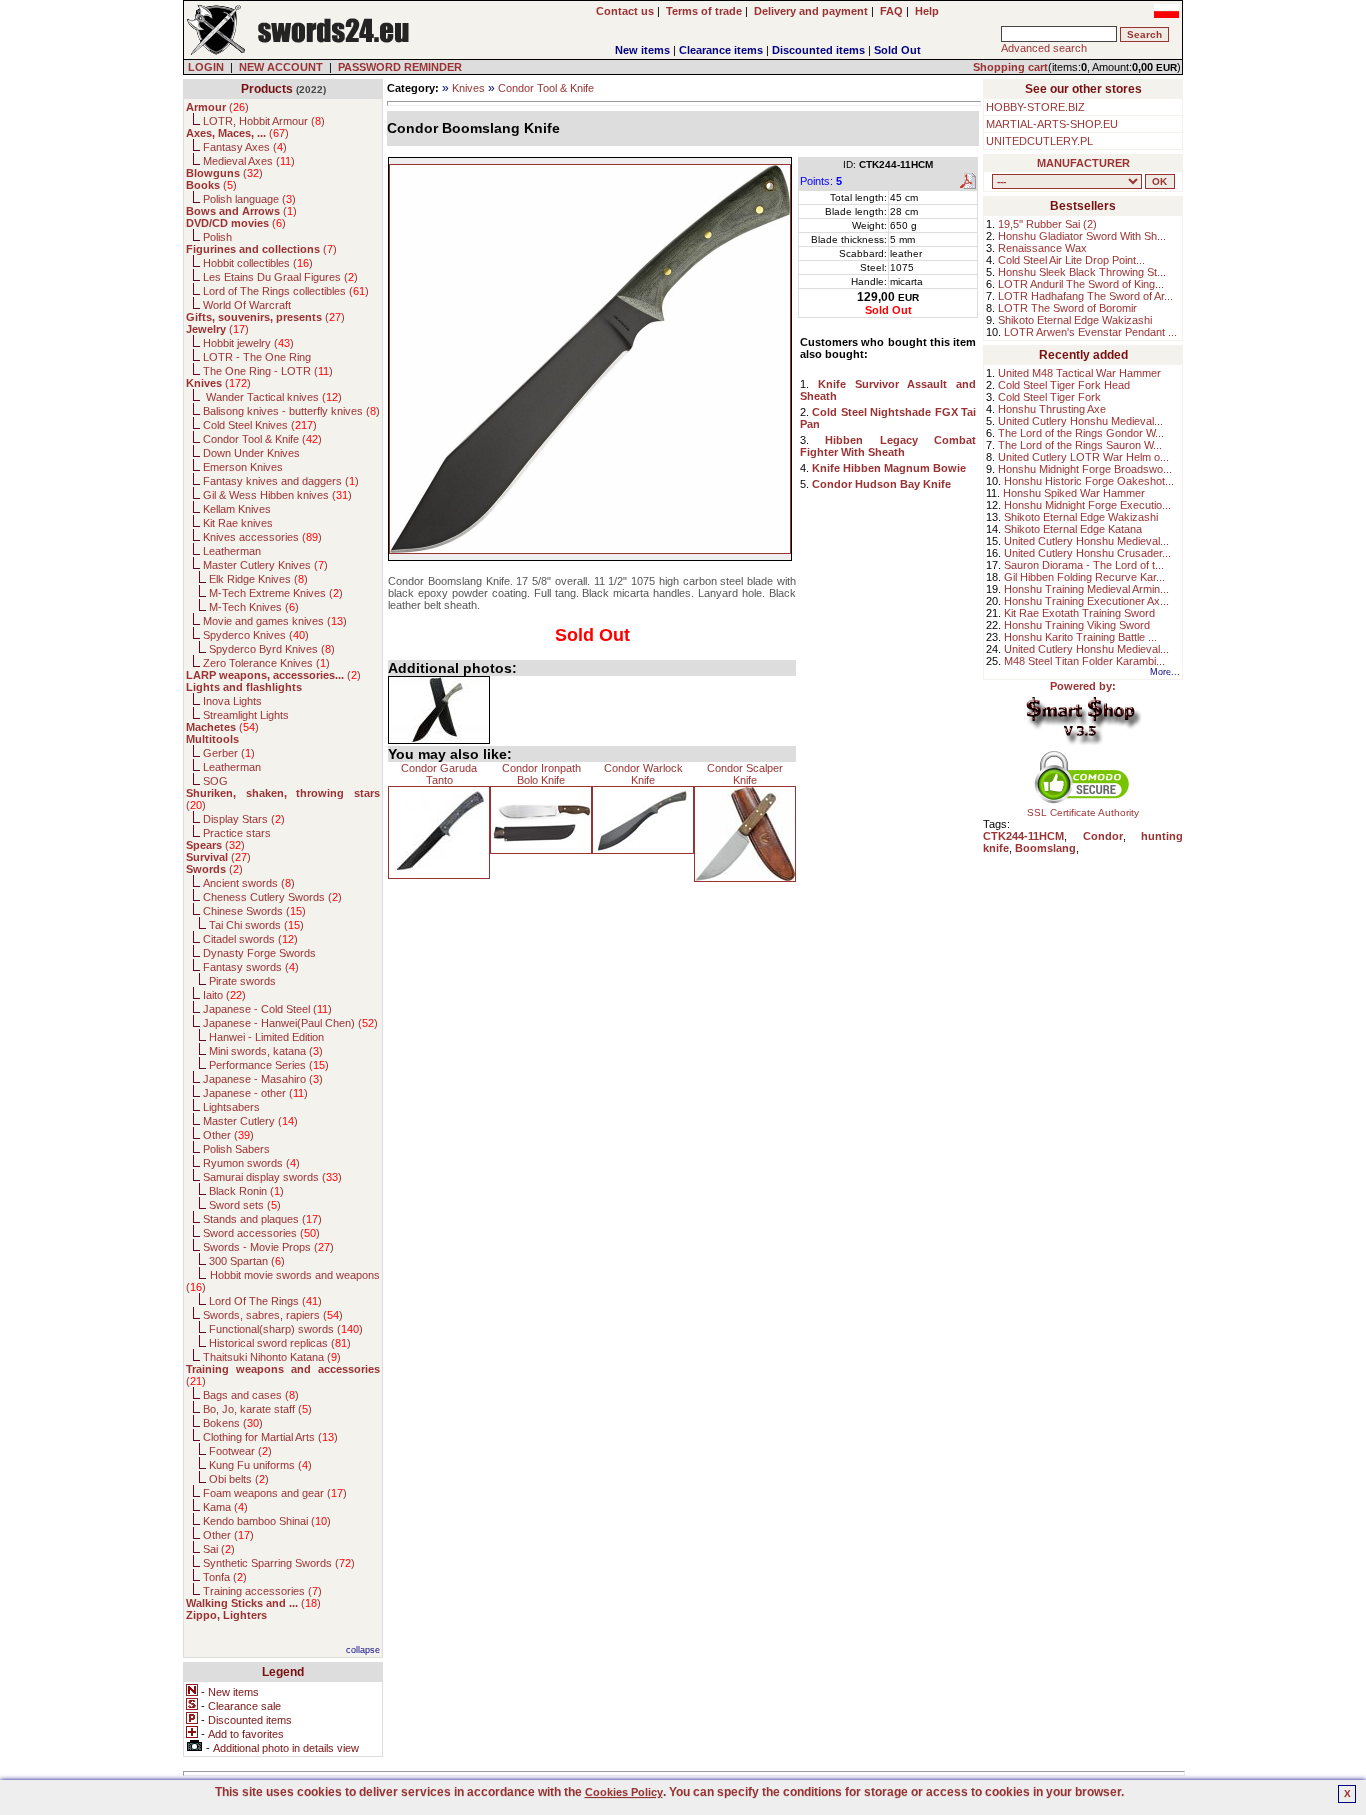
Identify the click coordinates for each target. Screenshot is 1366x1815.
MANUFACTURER (1083, 163)
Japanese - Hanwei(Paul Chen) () (290, 1023)
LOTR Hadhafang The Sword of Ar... (1085, 296)
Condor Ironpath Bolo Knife (541, 774)
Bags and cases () (251, 1395)
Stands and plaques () (262, 1219)
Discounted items (818, 50)
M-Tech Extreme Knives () (276, 593)
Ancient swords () (249, 883)
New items (642, 50)
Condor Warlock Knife (643, 774)
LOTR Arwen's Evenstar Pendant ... (1090, 332)
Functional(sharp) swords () (286, 1329)
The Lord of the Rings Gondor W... (1081, 433)
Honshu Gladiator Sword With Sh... (1082, 236)
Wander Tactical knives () (272, 397)
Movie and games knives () (275, 621)
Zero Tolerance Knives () (266, 663)
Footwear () (240, 1451)
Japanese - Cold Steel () (267, 1009)
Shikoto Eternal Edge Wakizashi (1075, 320)
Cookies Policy (624, 1792)
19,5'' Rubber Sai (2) (1047, 224)
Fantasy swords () (251, 967)
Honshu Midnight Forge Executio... (1087, 505)
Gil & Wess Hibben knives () (277, 495)
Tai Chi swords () (256, 925)
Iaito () (224, 995)
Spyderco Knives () (256, 635)
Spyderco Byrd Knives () (272, 649)
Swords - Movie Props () (268, 1247)
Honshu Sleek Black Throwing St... (1082, 272)
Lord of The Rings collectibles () (286, 291)
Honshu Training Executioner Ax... (1086, 601)
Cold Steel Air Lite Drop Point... (1071, 260)
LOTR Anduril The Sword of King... (1081, 284)
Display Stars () (244, 819)
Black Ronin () (246, 1191)
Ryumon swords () (251, 1163)
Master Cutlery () (250, 1121)
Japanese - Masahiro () (263, 1079)
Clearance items (721, 50)
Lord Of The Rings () (265, 1301)
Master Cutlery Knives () (265, 565)
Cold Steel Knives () (260, 425)
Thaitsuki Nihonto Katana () (272, 1357)
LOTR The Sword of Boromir (1067, 308)
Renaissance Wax (1042, 248)
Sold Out (897, 50)
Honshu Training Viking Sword (1077, 625)
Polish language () (249, 199)
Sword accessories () (261, 1233)
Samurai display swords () (272, 1177)
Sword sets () (245, 1205)
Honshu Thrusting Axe (1052, 409)
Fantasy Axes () (245, 147)
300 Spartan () (247, 1261)
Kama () (225, 1507)
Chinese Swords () (254, 911)
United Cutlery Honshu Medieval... (1080, 421)
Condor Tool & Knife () (262, 439)
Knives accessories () (262, 537)
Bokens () (233, 1423)
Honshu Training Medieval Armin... (1086, 589)
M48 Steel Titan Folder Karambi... (1084, 661)
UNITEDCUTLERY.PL (1039, 141)
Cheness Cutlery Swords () (272, 897)
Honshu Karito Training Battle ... (1080, 637)
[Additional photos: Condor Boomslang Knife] (439, 710)
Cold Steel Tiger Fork (1049, 397)
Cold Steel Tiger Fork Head (1064, 385)
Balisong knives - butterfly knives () (291, 411)
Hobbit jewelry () (248, 343)
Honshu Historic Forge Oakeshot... (1089, 481)
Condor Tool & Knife (546, 88)
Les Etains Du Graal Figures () (280, 277)
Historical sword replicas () (280, 1343)
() (217, 107)
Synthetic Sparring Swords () (279, 1563)
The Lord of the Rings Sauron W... (1080, 445)
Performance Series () (269, 1065)
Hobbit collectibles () (258, 263)
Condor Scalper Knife (745, 774)
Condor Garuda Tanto (439, 774)
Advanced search (1044, 48)
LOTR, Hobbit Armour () (264, 121)
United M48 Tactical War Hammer (1079, 373)
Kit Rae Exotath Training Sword (1079, 613)
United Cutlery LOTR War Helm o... (1083, 457)
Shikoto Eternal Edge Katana (1073, 529)
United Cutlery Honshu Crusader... (1087, 553)
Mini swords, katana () (266, 1051)
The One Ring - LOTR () (268, 371)
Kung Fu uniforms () (260, 1465)
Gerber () (229, 753)
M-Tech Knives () (254, 607)
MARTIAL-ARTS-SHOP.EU (1052, 124)
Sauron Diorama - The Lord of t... (1084, 565)
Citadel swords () (250, 939)
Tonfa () (225, 1577)
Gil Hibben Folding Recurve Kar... (1084, 577)
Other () (228, 1135)
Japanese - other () (255, 1093)
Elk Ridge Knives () (258, 579)
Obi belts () (239, 1479)
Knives (468, 88)
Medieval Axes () (249, 161)
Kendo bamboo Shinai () (267, 1521)
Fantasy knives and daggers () (281, 481)
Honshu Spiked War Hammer (1074, 493)
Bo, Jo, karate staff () (257, 1409)
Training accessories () (262, 1591)
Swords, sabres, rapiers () (273, 1315)
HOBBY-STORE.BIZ (1035, 107)
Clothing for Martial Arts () (270, 1437)
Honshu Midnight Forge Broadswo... (1085, 469)
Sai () (219, 1549)
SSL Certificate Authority (1083, 812)
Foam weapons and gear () (275, 1493)
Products (267, 89)
